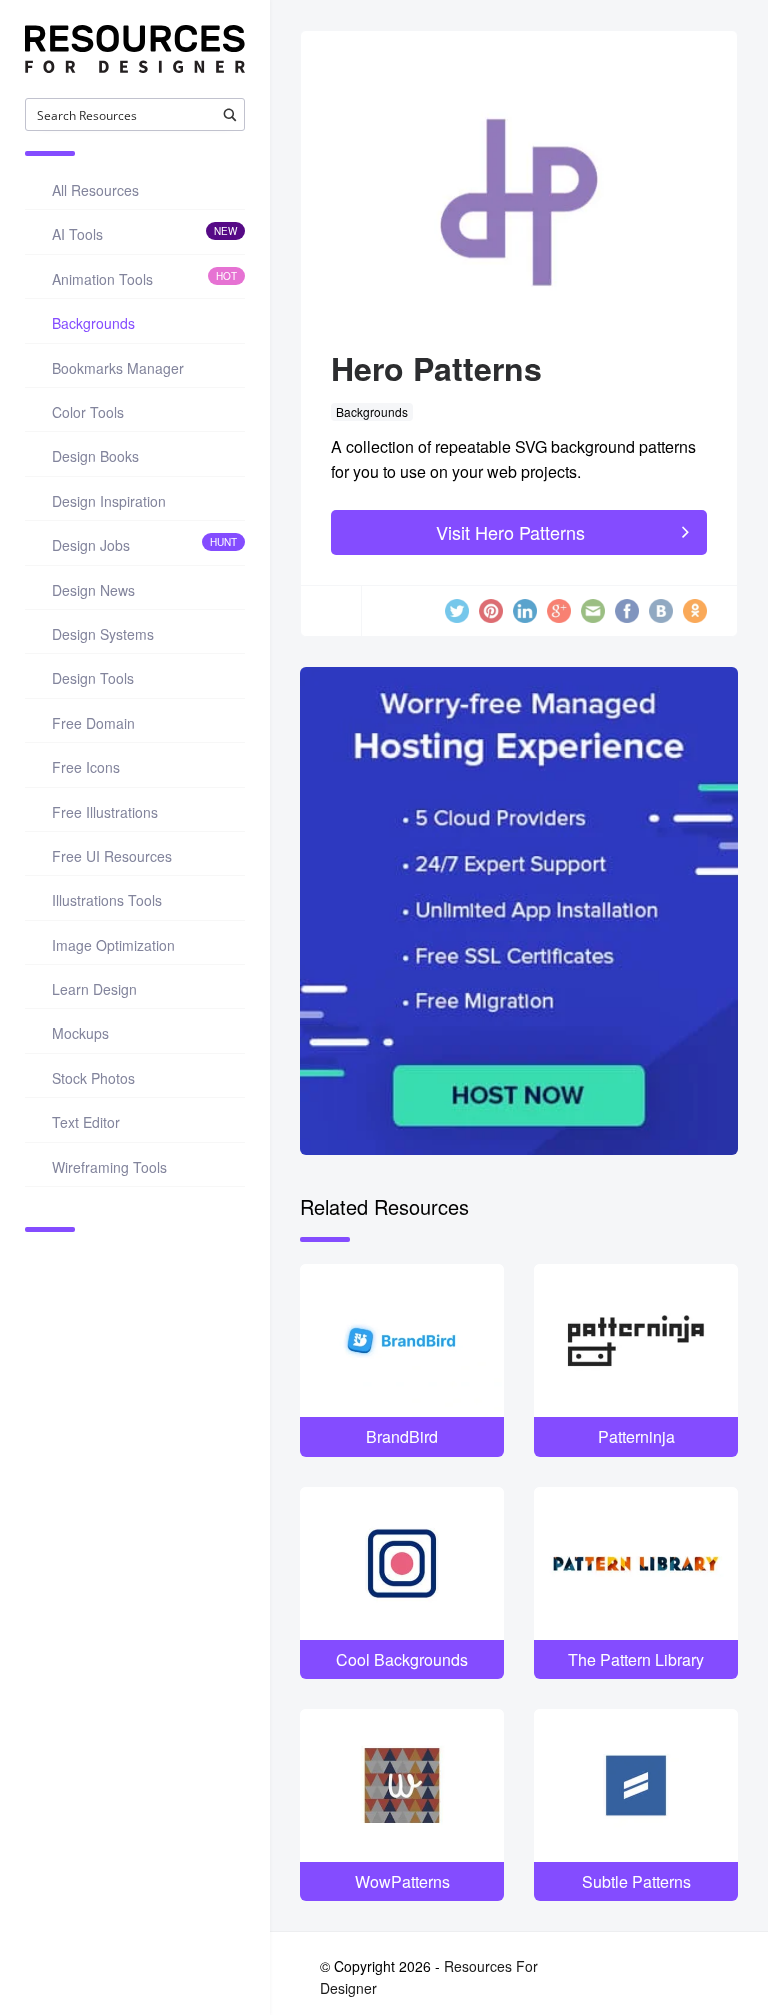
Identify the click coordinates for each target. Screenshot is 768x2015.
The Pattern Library (636, 1659)
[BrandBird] (402, 1340)
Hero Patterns (436, 368)
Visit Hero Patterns (510, 532)
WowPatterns (402, 1881)
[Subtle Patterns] (636, 1785)
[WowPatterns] (402, 1785)
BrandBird (402, 1436)
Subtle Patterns (636, 1881)
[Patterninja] (636, 1340)
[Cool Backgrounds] (402, 1563)
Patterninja (636, 1436)
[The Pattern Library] (636, 1563)
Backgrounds (372, 411)
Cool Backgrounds (402, 1659)
